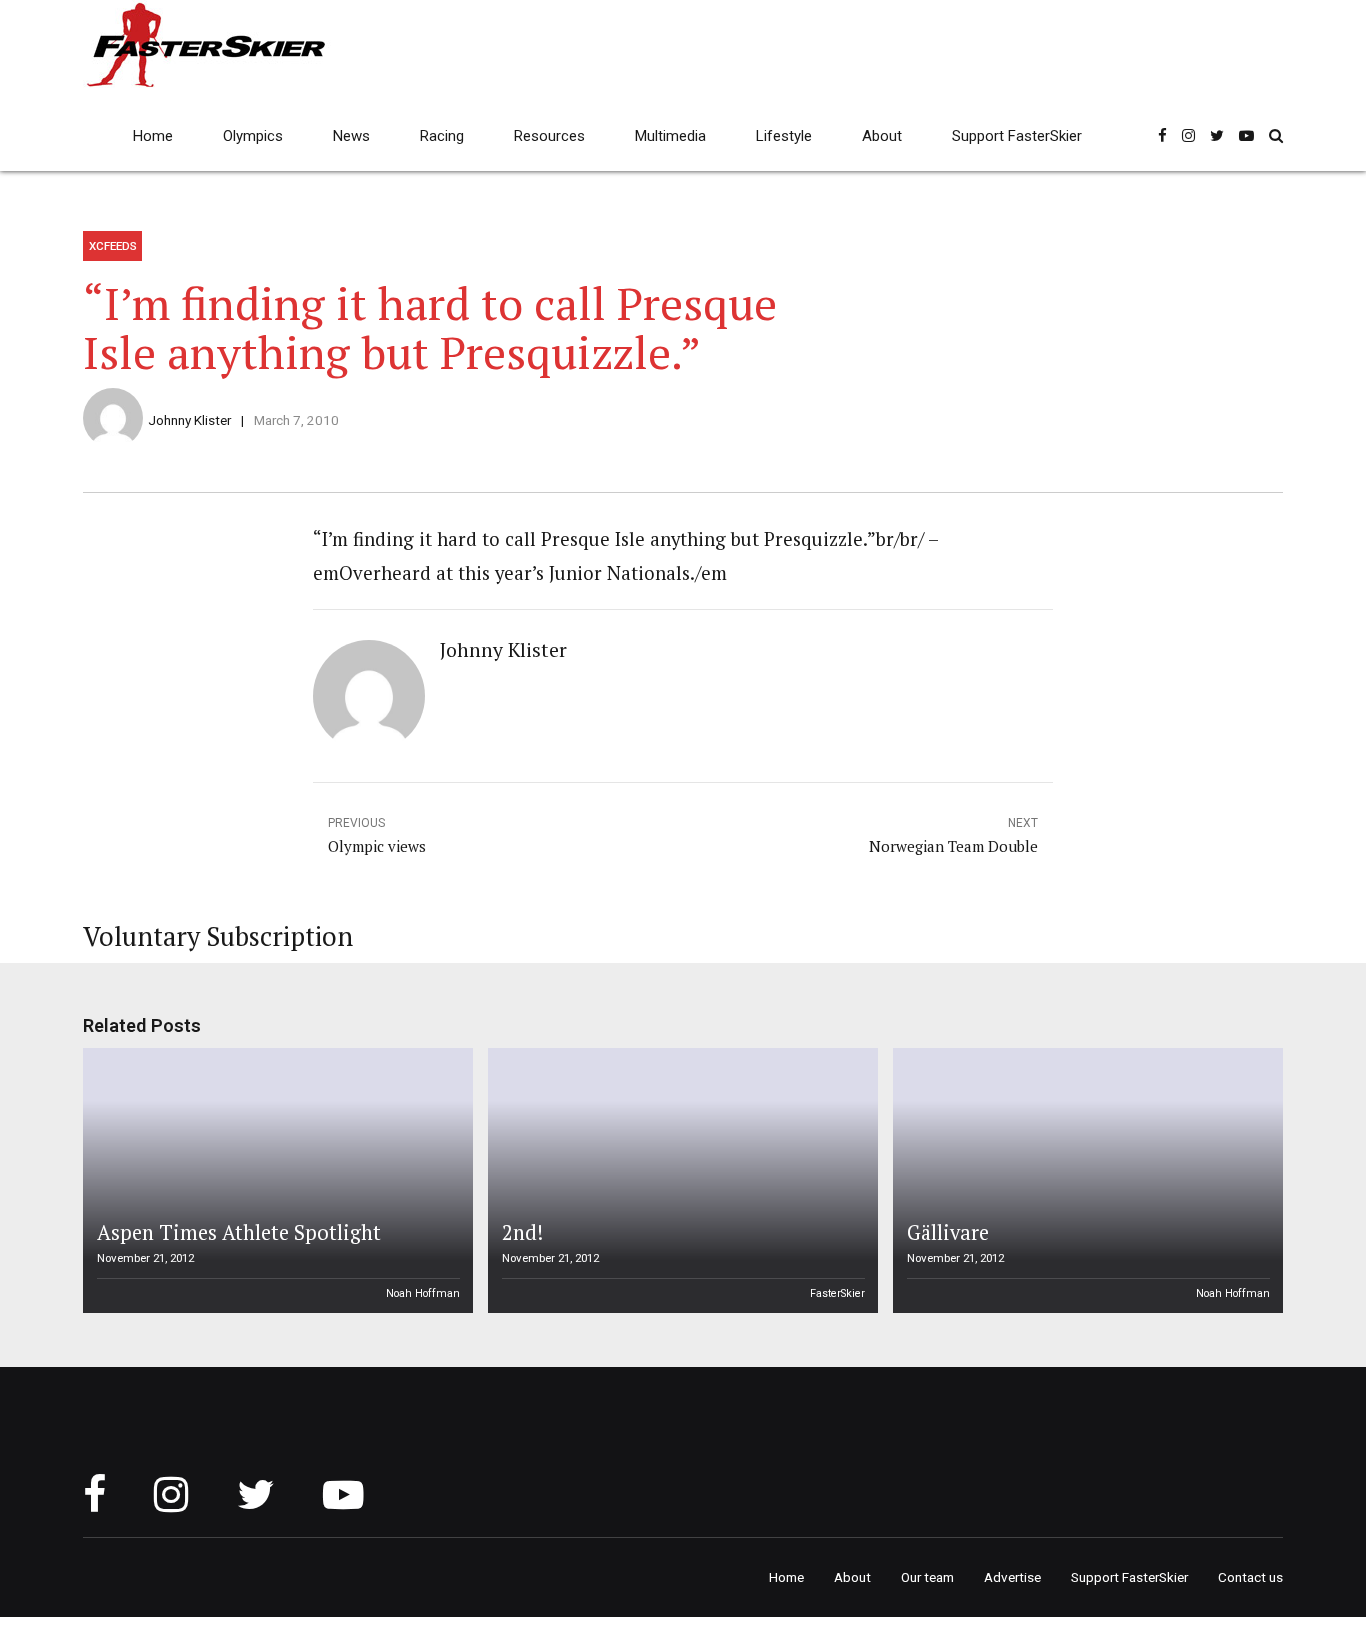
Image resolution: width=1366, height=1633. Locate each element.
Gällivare (948, 1232)
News (351, 136)
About (882, 136)
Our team (927, 1577)
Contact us (1250, 1577)
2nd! (522, 1232)
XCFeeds (113, 246)
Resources (549, 136)
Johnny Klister (189, 420)
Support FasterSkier (1017, 136)
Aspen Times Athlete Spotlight (239, 1232)
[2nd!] (680, 1180)
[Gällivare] (1085, 1180)
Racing (442, 136)
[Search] (1276, 135)
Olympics (253, 136)
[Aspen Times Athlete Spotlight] (275, 1180)
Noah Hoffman (423, 1293)
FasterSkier (837, 1293)
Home (153, 136)
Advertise (1012, 1577)
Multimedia (670, 136)
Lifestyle (784, 136)
